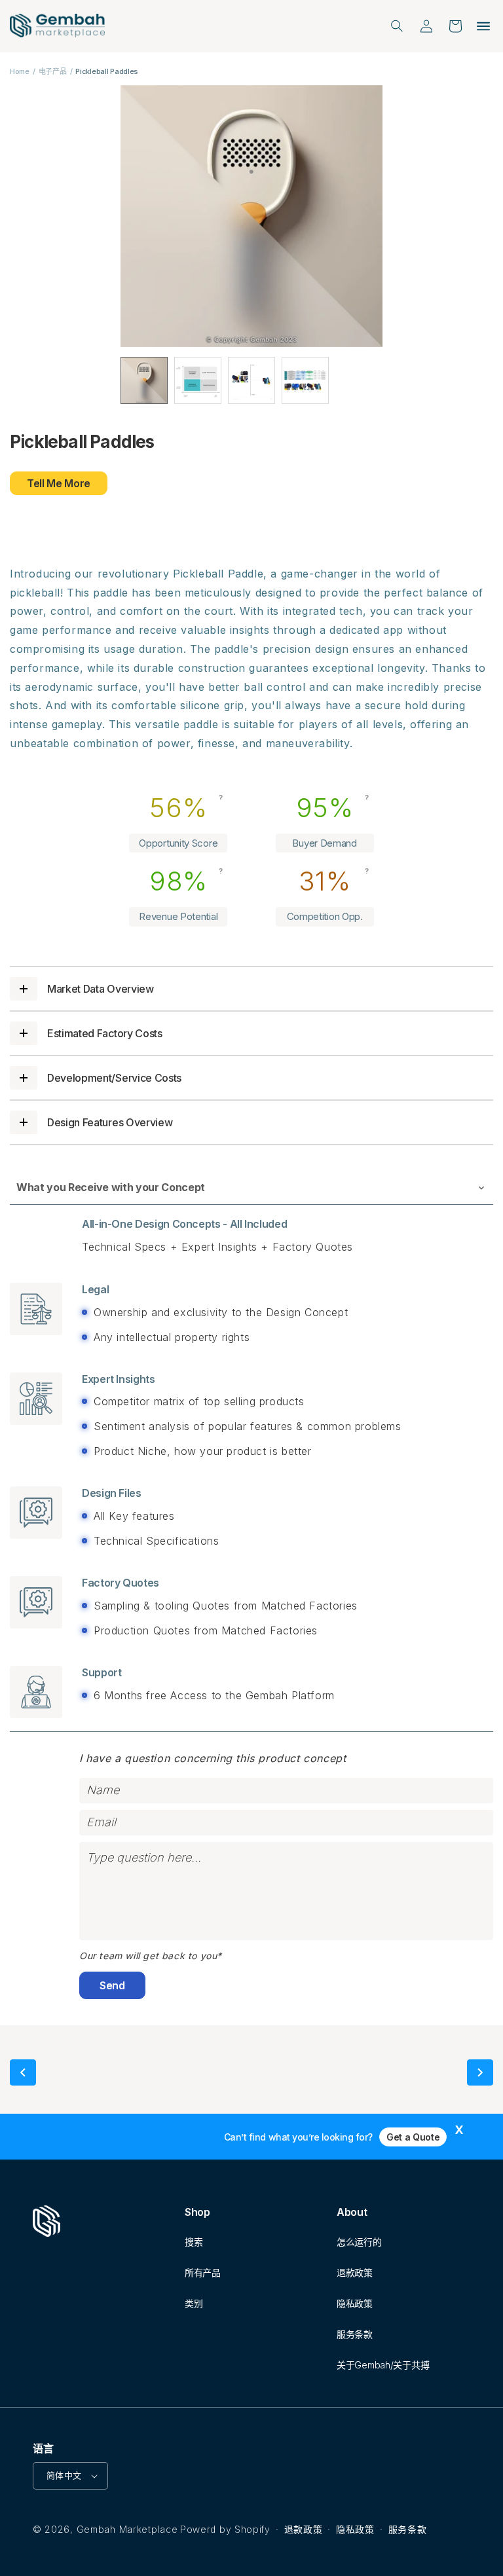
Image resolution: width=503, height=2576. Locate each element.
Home (20, 71)
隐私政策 (355, 2303)
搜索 (194, 2242)
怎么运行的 (359, 2242)
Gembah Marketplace (127, 2529)
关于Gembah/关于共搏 (383, 2365)
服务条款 (355, 2334)
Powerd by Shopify (225, 2529)
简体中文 (64, 2475)
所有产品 (203, 2272)
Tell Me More (59, 483)
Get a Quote (413, 2137)
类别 (194, 2303)
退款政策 (355, 2272)
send (112, 1985)
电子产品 (53, 71)
